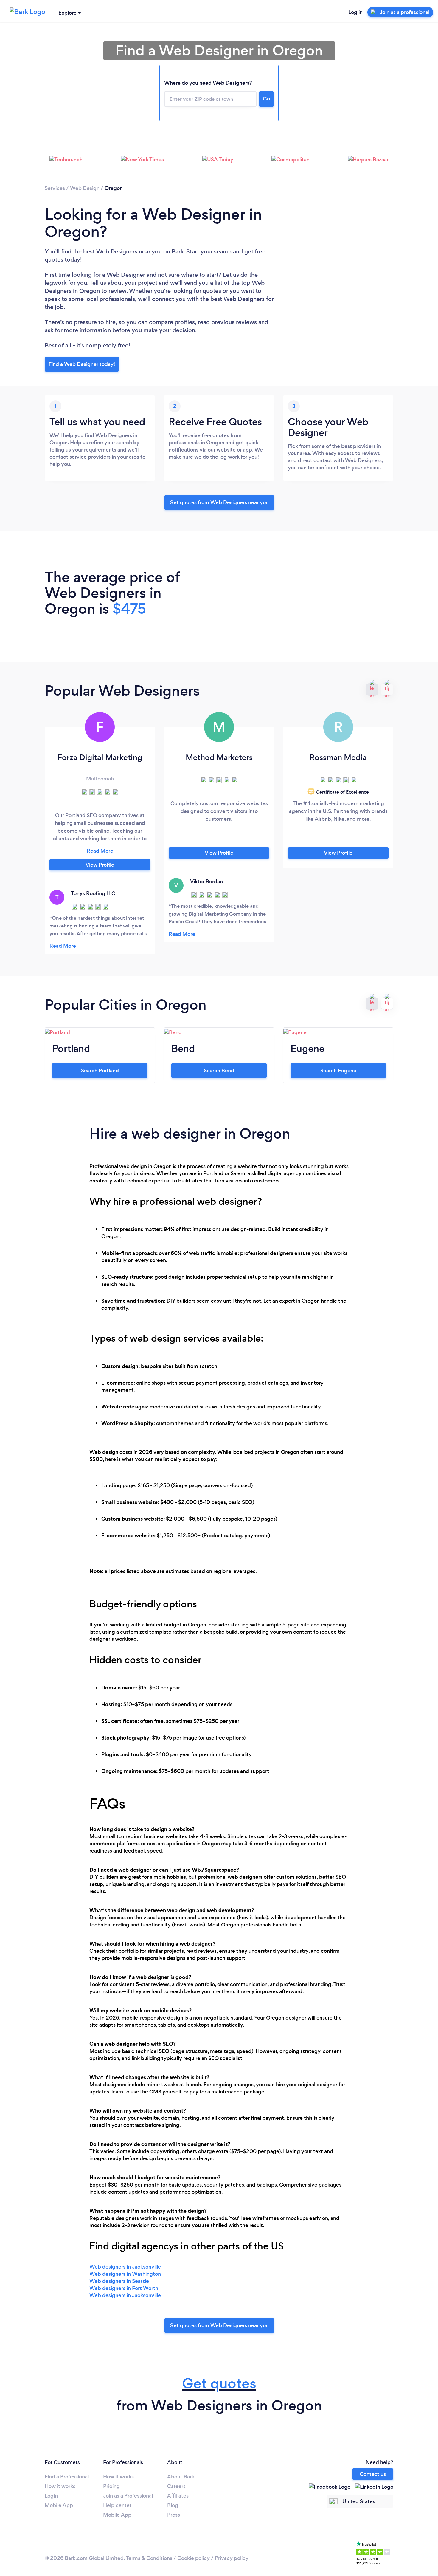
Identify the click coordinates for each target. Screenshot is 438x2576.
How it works (60, 2486)
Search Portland (100, 1071)
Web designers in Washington (125, 2274)
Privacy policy (232, 2558)
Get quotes (219, 2384)
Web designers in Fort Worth (124, 2288)
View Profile (100, 865)
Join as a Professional (128, 2496)
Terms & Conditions (149, 2558)
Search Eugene (338, 1071)
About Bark (181, 2477)
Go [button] (266, 99)
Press (174, 2515)
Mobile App (59, 2505)
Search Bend (219, 1071)
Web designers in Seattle (119, 2281)
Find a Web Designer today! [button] (82, 364)
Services (55, 188)
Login (51, 2496)
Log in (355, 12)
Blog (173, 2505)
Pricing (111, 2486)
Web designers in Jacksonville (125, 2267)
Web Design (85, 188)
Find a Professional (67, 2477)
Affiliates (178, 2496)
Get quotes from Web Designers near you (219, 502)
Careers (176, 2486)
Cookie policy (194, 2558)
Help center (117, 2505)
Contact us (373, 2474)
